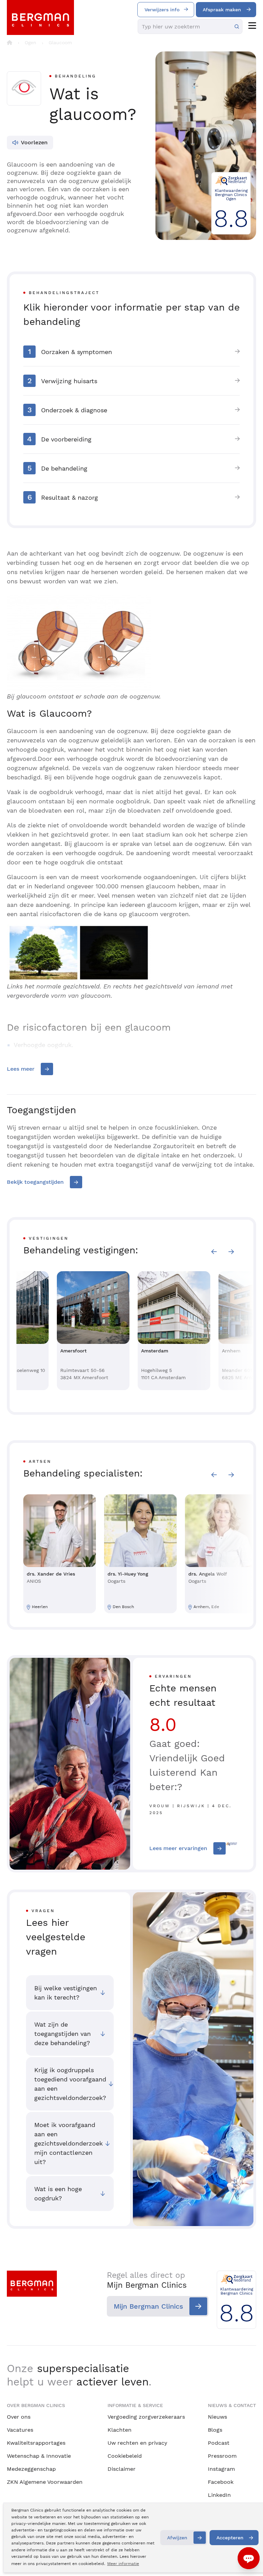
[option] (93, 1331)
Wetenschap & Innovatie (39, 2456)
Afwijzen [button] (177, 2538)
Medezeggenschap (31, 2469)
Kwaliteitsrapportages (36, 2443)
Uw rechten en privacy (137, 2443)
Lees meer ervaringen (178, 1848)
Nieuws (217, 2417)
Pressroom (222, 2456)
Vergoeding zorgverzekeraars (146, 2417)
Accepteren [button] (230, 2538)
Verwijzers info (162, 10)
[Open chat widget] (249, 2558)
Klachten (120, 2430)
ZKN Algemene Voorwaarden (45, 2482)
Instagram (221, 2469)
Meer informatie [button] (123, 2564)
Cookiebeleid (125, 2456)
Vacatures (20, 2430)
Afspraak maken (222, 10)
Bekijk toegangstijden (35, 1182)
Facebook (221, 2482)
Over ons (19, 2417)
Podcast (219, 2443)
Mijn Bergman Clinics (148, 2306)
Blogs (215, 2430)
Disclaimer (122, 2469)
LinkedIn (219, 2495)
